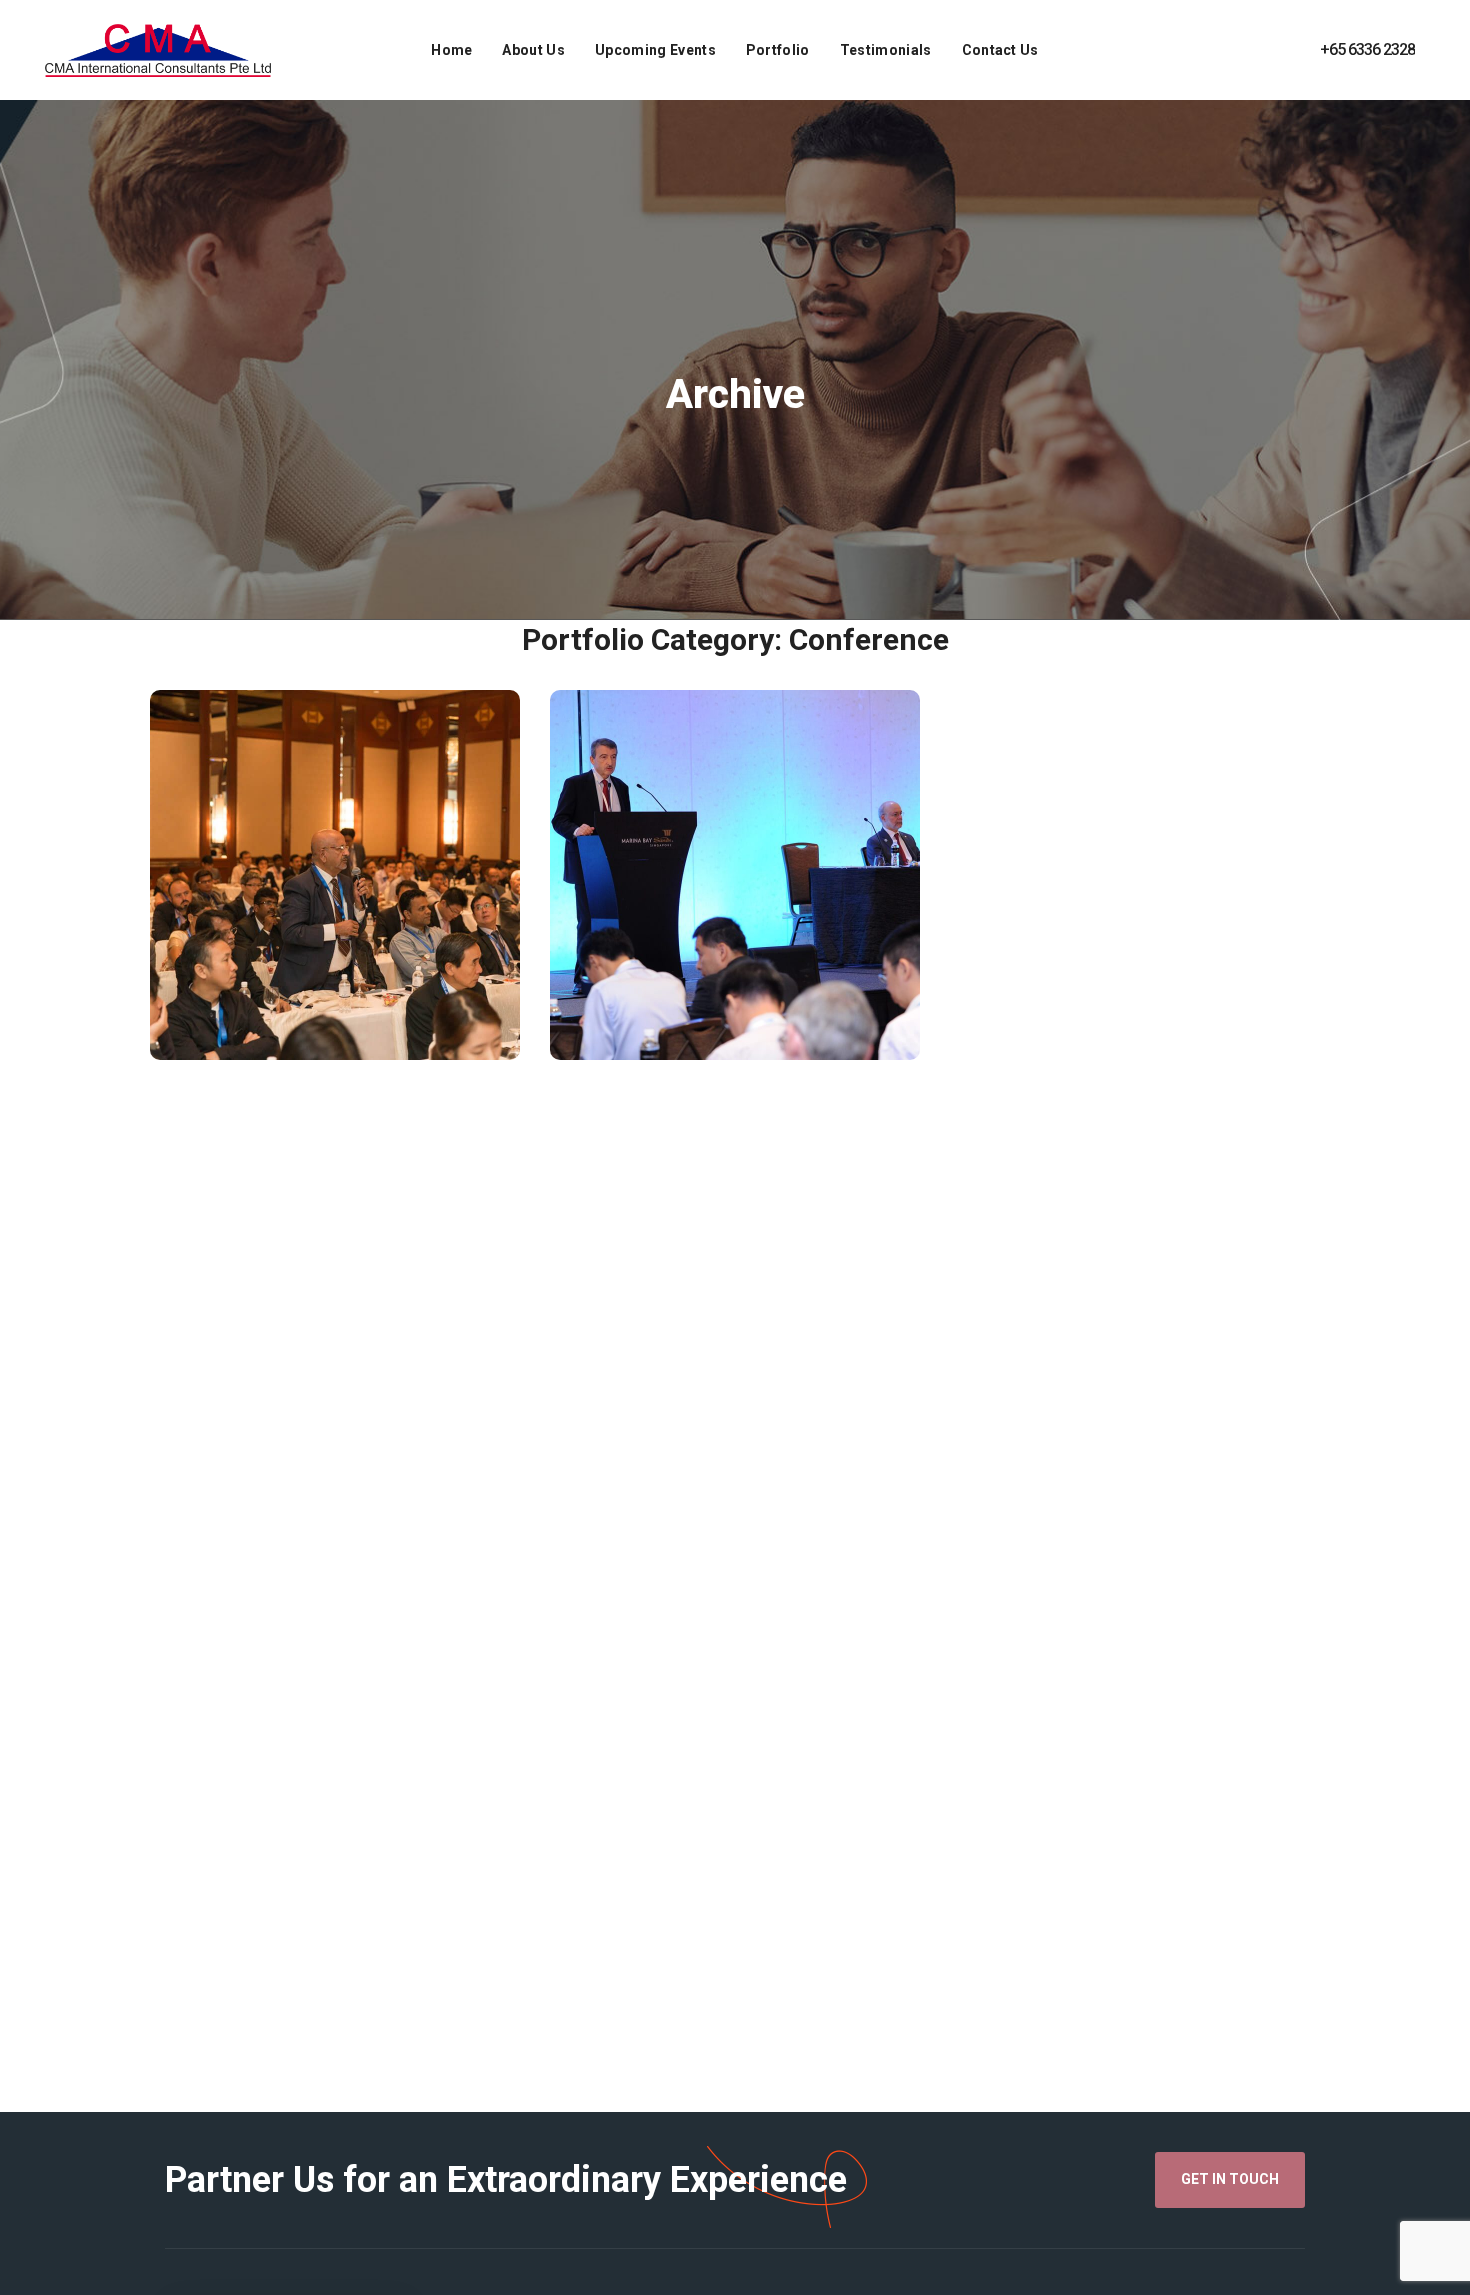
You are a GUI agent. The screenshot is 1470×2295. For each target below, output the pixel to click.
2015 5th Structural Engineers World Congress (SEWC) (334, 926)
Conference (257, 1013)
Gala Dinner (764, 1043)
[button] (1230, 2180)
